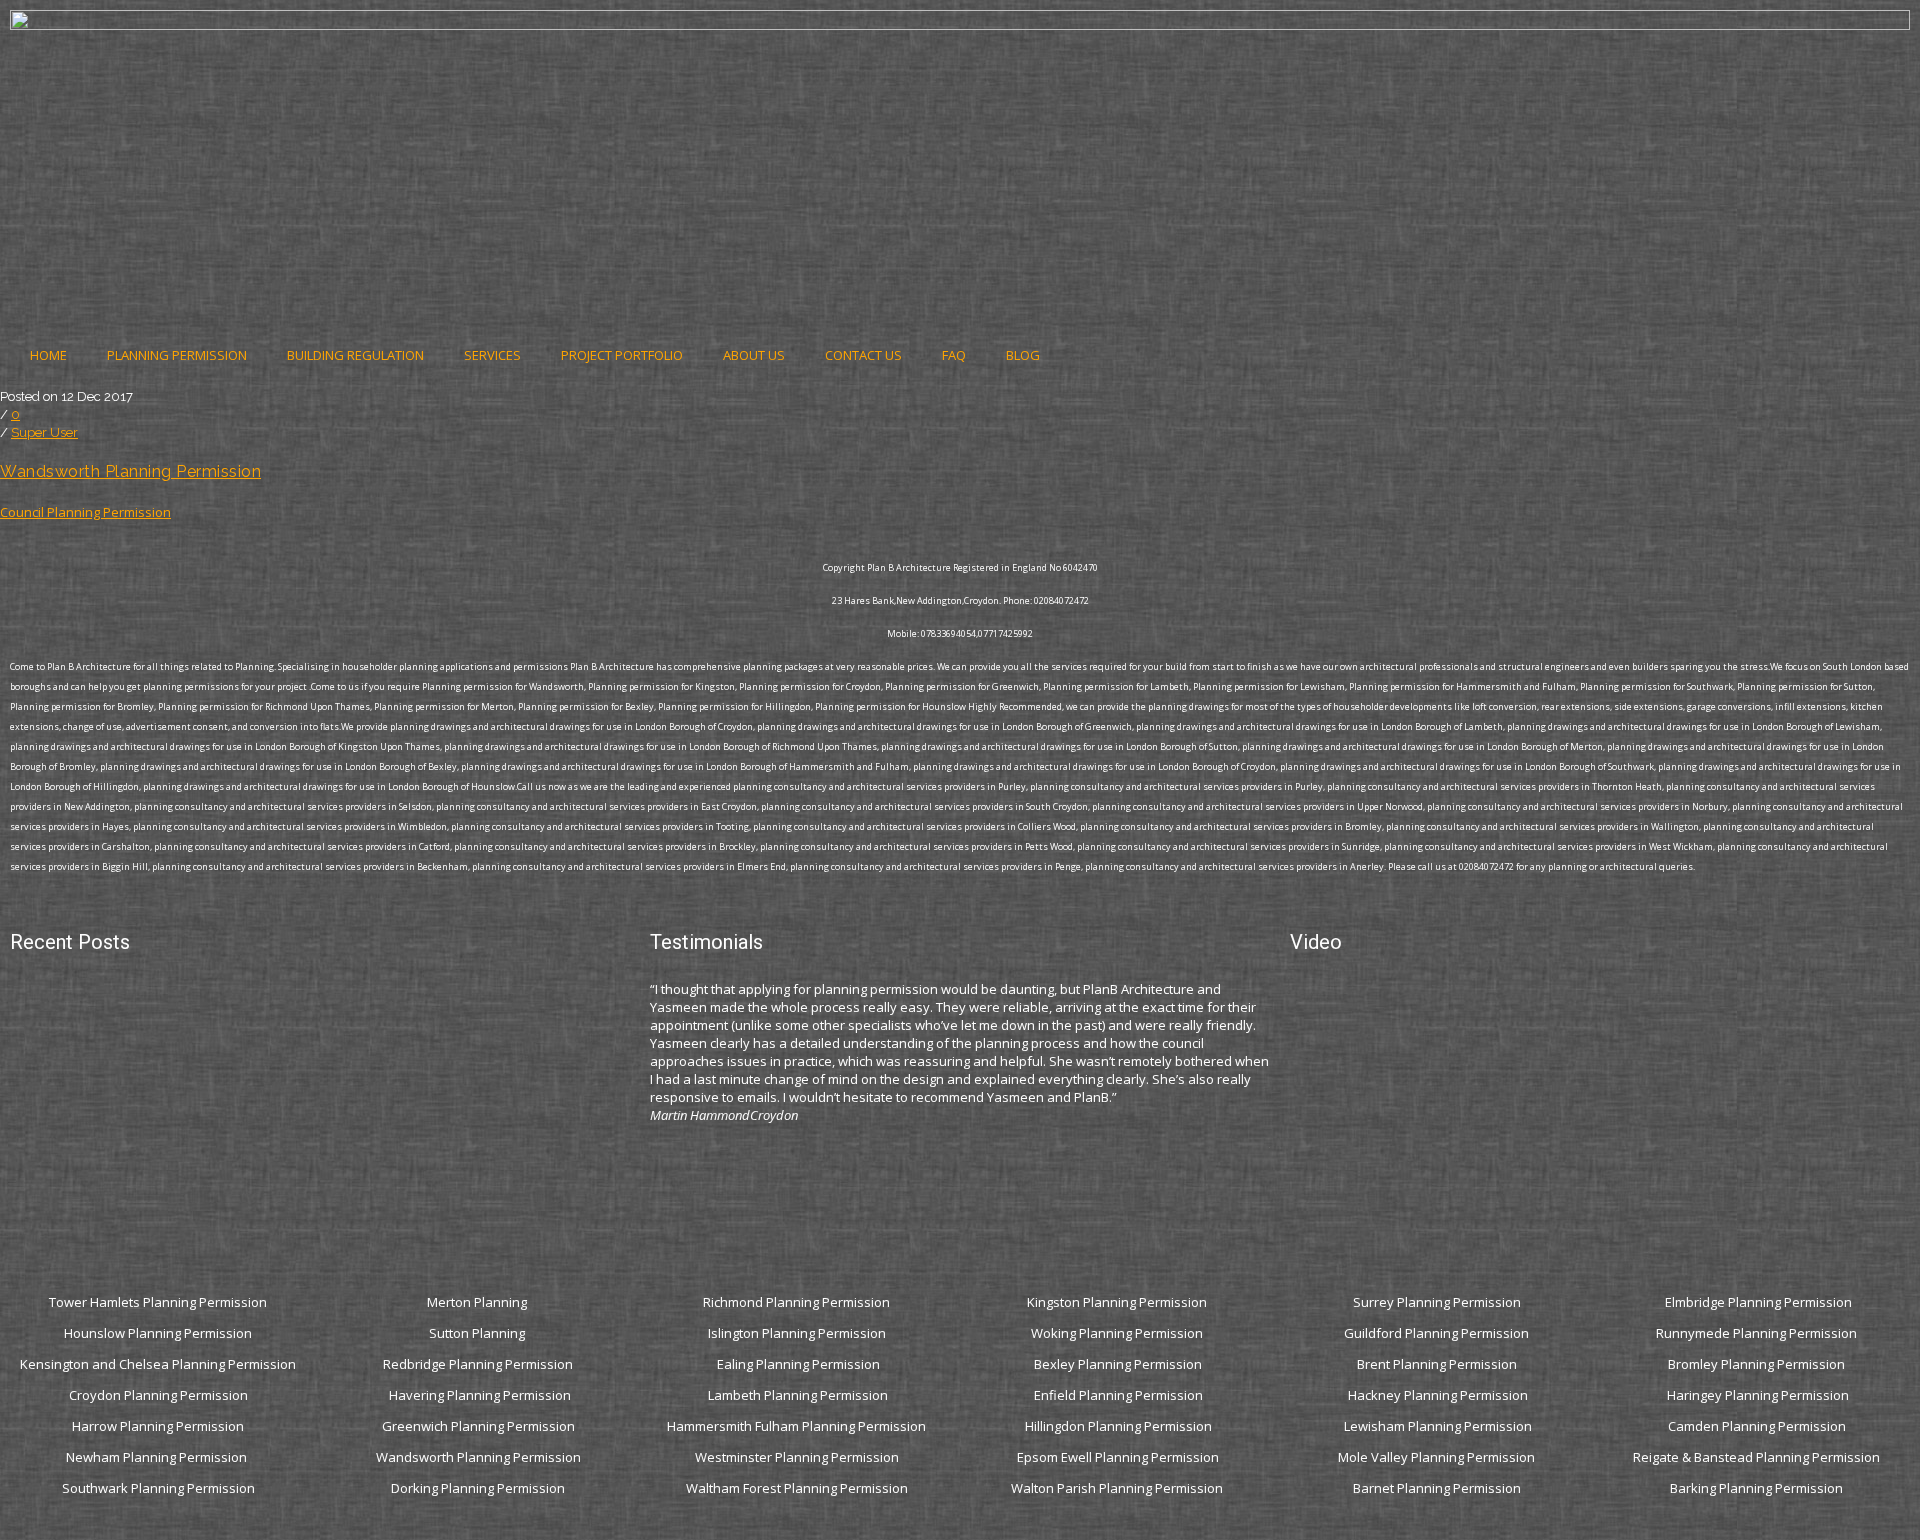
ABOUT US (754, 355)
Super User (44, 432)
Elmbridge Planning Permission (1758, 1302)
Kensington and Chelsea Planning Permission (158, 1364)
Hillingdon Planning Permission (1118, 1426)
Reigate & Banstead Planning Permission (1758, 1457)
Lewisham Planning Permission (1438, 1426)
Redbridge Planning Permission (478, 1364)
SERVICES (492, 355)
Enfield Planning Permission (1118, 1395)
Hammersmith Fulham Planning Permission (798, 1426)
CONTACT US (863, 355)
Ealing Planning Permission (798, 1364)
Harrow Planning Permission (158, 1426)
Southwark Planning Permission (158, 1488)
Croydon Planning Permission (158, 1395)
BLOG (1023, 355)
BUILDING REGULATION (355, 355)
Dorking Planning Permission (478, 1488)
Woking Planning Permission (1118, 1333)
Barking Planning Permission (1758, 1488)
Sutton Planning (478, 1333)
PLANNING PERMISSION (177, 355)
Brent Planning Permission (1438, 1364)
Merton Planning (478, 1302)
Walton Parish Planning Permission (1118, 1488)
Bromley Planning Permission (1758, 1364)
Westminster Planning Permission (798, 1457)
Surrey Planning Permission (1438, 1302)
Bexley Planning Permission (1118, 1364)
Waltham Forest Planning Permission (798, 1488)
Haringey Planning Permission (1758, 1395)
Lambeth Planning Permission (798, 1395)
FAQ (954, 355)
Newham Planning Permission (158, 1457)
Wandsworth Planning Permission (130, 471)
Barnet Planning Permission (1438, 1488)
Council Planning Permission (85, 512)
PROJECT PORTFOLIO (622, 355)
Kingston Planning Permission (1118, 1302)
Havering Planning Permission (480, 1395)
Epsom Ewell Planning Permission (1118, 1457)
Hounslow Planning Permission (158, 1333)
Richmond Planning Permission (798, 1302)
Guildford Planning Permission (1438, 1333)
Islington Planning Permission (798, 1333)
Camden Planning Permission (1758, 1426)
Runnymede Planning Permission (1758, 1333)
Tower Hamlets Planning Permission (158, 1302)
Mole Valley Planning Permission (1438, 1457)
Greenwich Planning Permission (478, 1426)
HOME (48, 355)
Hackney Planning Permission (1438, 1395)
